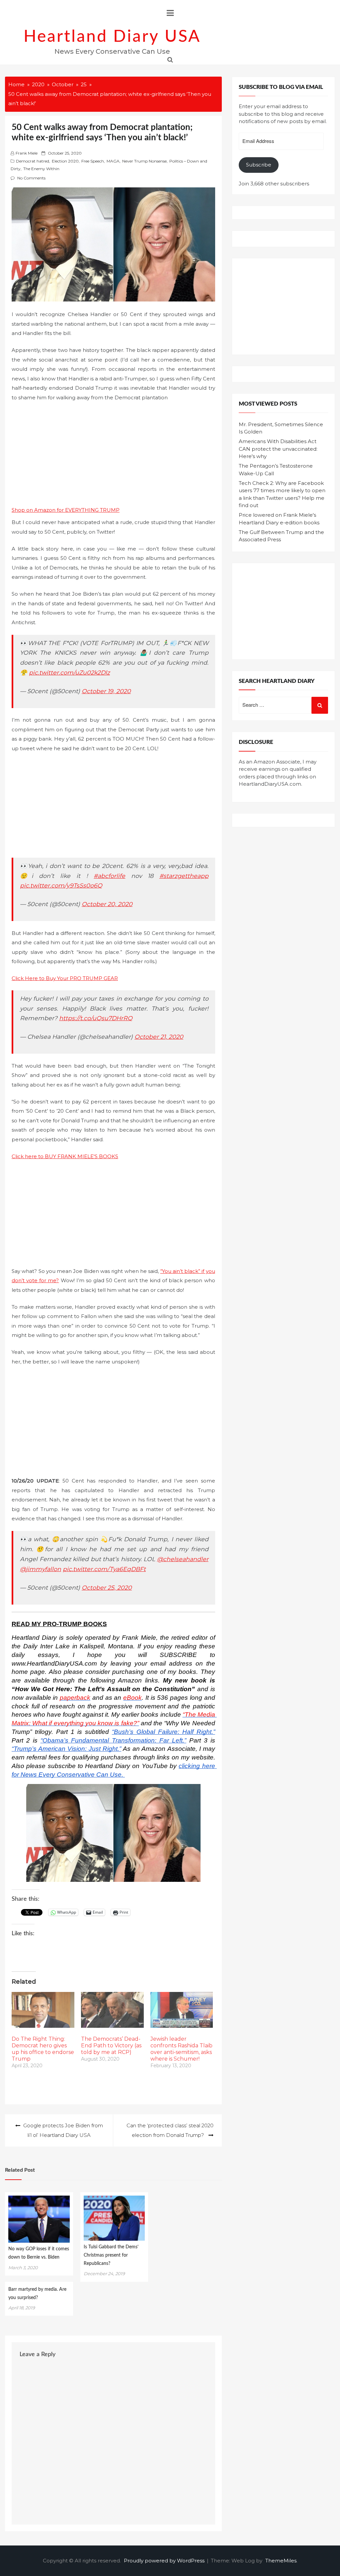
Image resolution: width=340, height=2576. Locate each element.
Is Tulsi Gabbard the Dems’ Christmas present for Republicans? (111, 2255)
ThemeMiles (281, 2561)
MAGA (113, 161)
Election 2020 (65, 161)
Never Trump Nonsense (144, 161)
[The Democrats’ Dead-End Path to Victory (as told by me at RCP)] (112, 2010)
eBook (132, 1698)
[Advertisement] (113, 456)
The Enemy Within (41, 169)
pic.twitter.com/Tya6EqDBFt (104, 1569)
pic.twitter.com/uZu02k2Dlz (69, 672)
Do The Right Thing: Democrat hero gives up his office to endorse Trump (43, 2049)
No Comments (31, 178)
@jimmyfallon (41, 1569)
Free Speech (93, 161)
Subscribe (259, 165)
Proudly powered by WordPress (165, 2561)
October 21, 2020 (159, 1037)
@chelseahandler (183, 1559)
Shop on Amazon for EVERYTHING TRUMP (66, 510)
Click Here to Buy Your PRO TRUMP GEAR (65, 978)
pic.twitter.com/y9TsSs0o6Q (61, 885)
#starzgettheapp (184, 876)
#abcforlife (109, 876)
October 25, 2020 (107, 1587)
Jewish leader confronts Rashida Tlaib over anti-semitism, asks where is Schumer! (181, 2049)
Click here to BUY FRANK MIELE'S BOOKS (65, 1156)
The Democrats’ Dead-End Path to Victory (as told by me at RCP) (111, 2046)
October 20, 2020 (107, 904)
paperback (75, 1698)
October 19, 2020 (106, 691)
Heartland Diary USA (112, 37)
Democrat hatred (33, 161)
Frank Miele (27, 153)
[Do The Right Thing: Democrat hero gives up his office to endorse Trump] (43, 2010)
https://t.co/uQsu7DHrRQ (96, 1018)
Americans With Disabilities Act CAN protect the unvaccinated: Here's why (278, 449)
